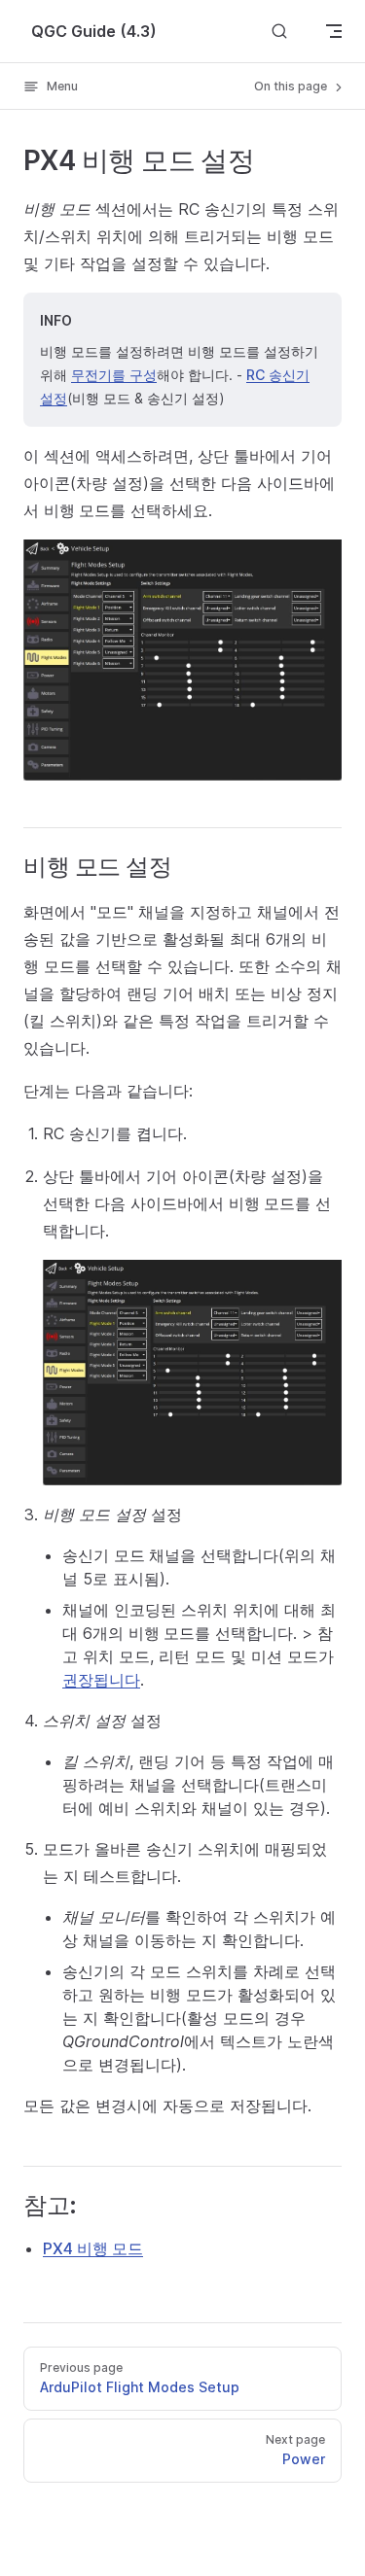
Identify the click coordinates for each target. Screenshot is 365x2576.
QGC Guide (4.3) (94, 31)
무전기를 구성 (114, 375)
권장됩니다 (101, 1680)
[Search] (279, 31)
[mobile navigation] (334, 31)
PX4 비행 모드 (93, 2248)
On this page (292, 86)
